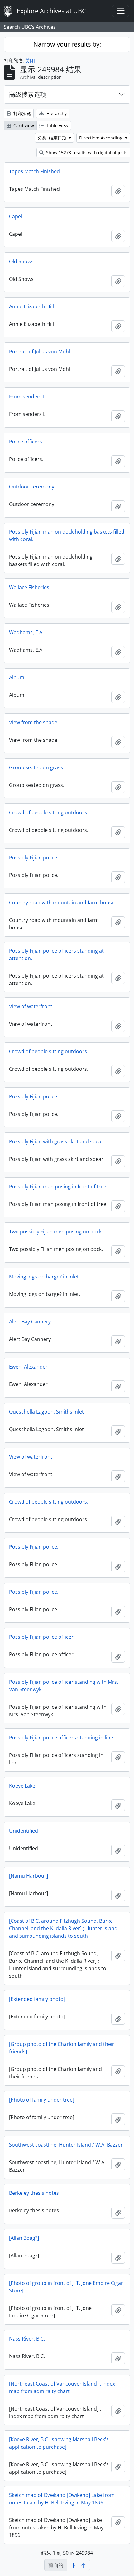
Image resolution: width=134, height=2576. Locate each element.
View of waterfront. (31, 1006)
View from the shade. (34, 722)
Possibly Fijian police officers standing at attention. (56, 954)
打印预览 (22, 113)
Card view (23, 126)
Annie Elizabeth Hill (31, 306)
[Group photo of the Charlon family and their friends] (62, 2048)
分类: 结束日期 (53, 138)
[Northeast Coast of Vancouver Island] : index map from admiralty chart (62, 2387)
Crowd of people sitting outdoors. (49, 812)
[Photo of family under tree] (42, 2100)
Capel (16, 216)
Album (17, 677)
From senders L (27, 397)
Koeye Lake (22, 1786)
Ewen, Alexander (28, 1367)
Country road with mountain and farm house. (62, 903)
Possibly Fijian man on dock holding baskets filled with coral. (67, 535)
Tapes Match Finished (34, 171)
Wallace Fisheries (29, 587)
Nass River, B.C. (27, 2339)
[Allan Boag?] (24, 2238)
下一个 (79, 2565)
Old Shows (21, 261)
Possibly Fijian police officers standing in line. (62, 1738)
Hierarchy (56, 113)
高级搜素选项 (28, 94)
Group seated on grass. (37, 767)
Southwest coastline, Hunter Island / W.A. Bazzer (66, 2145)
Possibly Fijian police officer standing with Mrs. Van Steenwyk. (64, 1686)
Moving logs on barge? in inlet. (45, 1277)
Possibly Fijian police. (34, 858)
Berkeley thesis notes (34, 2193)
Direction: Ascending (101, 138)
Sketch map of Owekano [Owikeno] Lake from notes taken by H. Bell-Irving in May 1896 (62, 2499)
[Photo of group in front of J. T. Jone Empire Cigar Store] (66, 2287)
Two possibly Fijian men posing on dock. (56, 1232)
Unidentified (24, 1831)
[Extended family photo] (37, 1999)
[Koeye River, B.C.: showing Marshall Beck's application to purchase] (59, 2443)
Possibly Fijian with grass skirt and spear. (57, 1141)
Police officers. (26, 442)
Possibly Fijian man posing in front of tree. (58, 1187)
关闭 (30, 61)
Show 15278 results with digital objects (86, 152)
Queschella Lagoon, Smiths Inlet (46, 1412)
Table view (57, 126)
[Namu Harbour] (29, 1876)
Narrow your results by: (67, 44)
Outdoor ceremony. (32, 487)
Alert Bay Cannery (30, 1322)
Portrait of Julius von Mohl (40, 352)
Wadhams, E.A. (26, 632)
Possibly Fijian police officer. (42, 1637)
